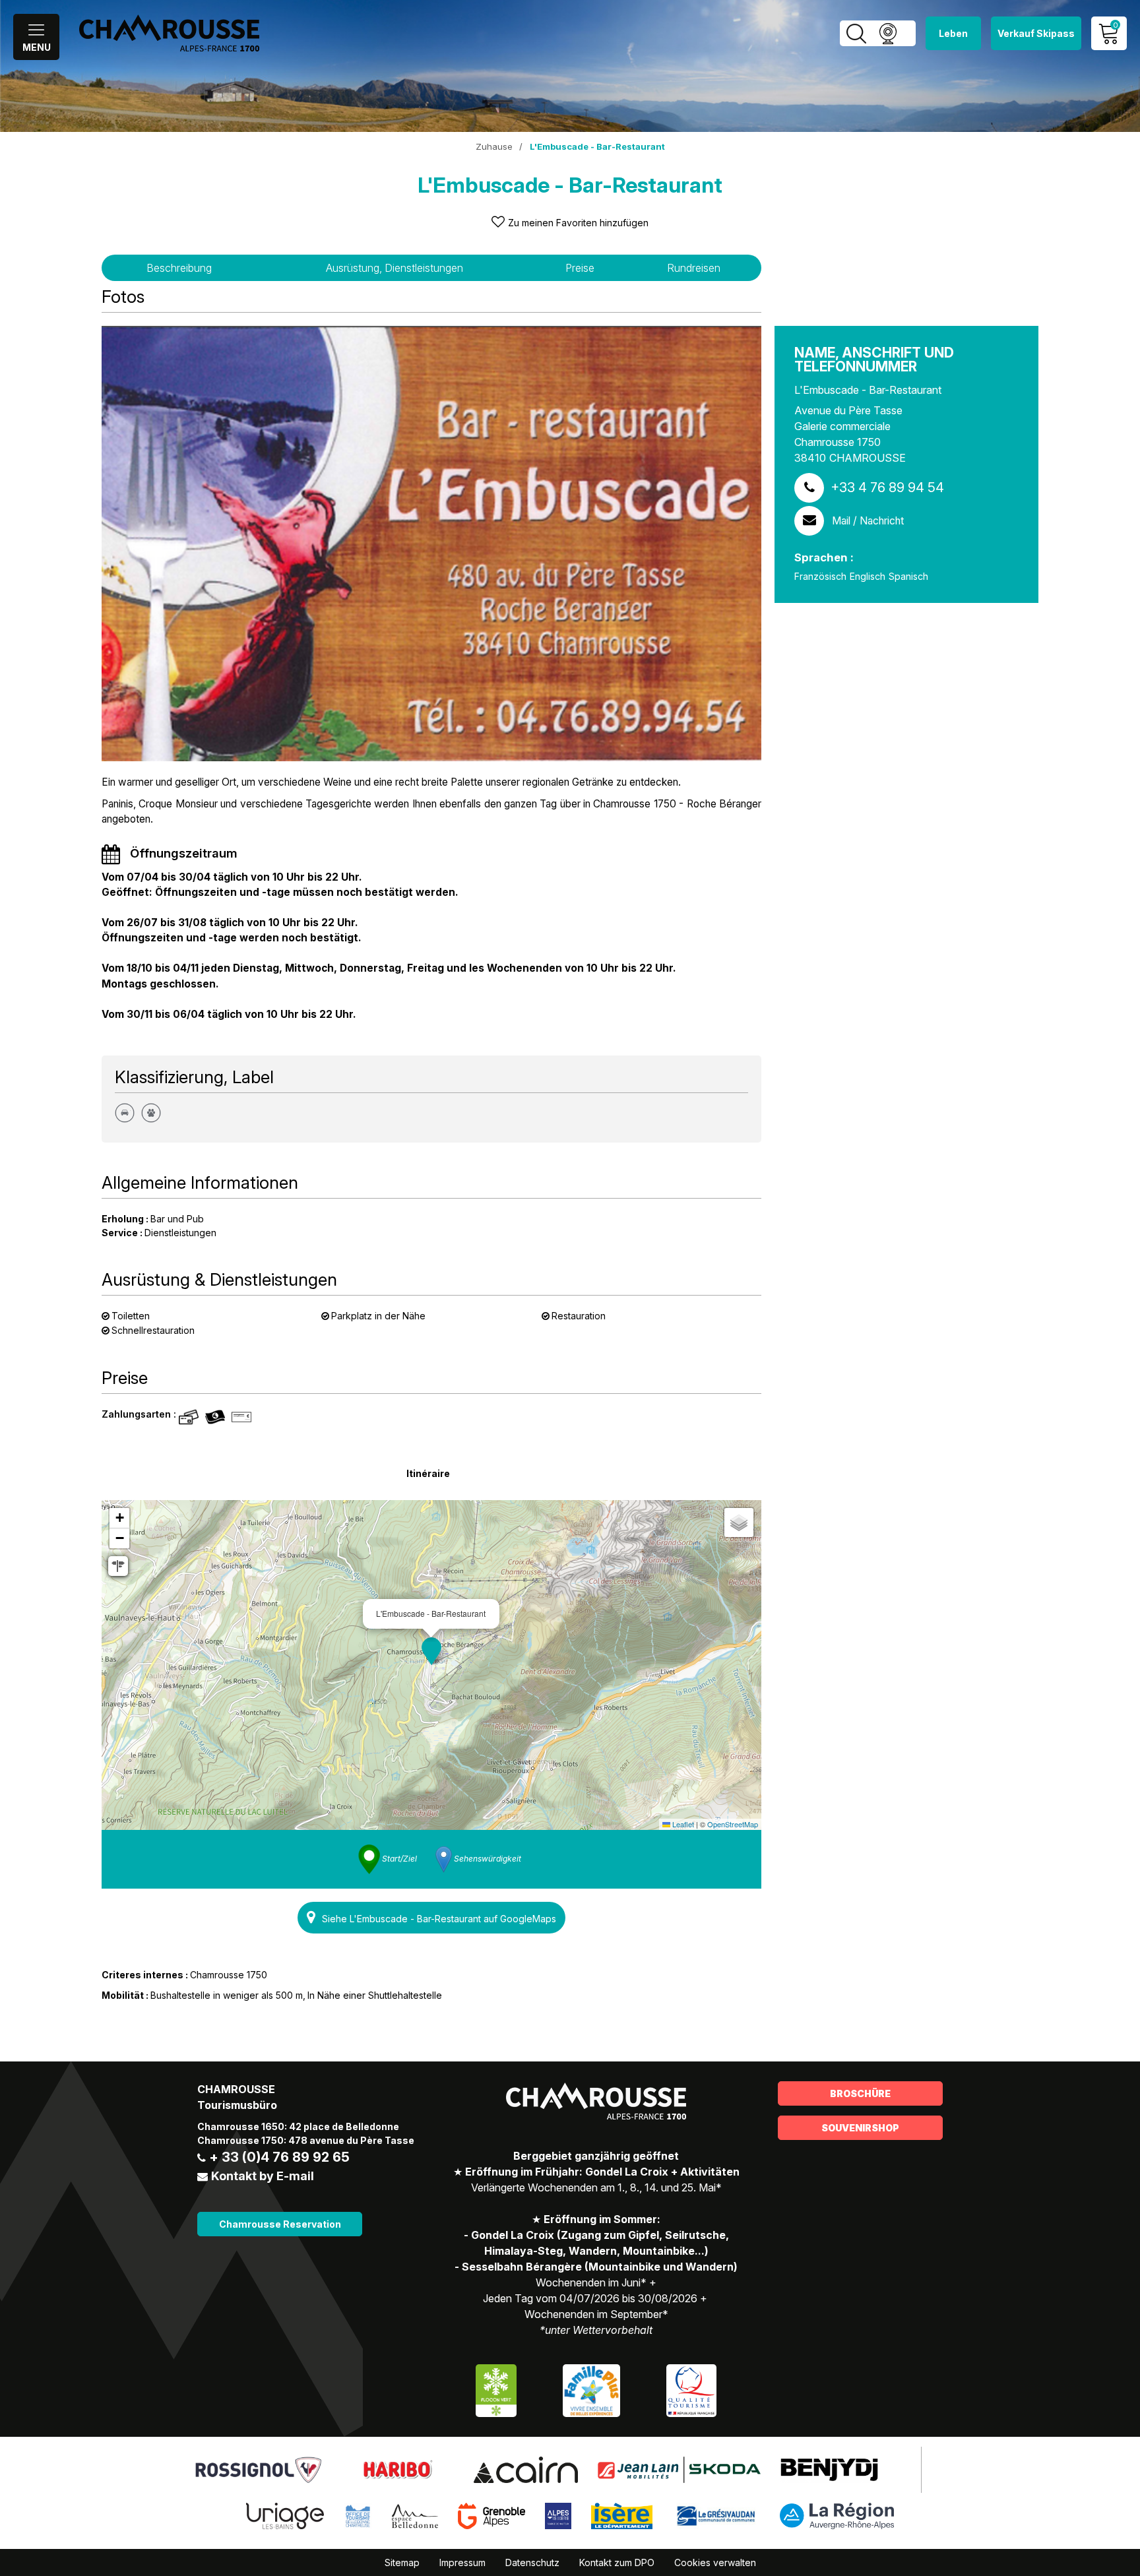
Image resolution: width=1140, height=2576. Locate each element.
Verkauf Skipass (1036, 33)
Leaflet (682, 1824)
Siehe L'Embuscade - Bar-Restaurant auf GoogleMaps (439, 1919)
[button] (431, 1651)
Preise (580, 268)
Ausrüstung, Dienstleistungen (395, 268)
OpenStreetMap (733, 1824)
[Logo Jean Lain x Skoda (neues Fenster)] (679, 2468)
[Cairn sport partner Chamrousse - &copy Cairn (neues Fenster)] (525, 2468)
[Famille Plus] (591, 2389)
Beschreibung (179, 268)
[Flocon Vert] (496, 2389)
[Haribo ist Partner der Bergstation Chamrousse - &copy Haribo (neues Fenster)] (397, 2468)
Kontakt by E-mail (263, 2176)
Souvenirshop (860, 2128)
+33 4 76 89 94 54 (887, 487)
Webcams (888, 33)
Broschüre (860, 2093)
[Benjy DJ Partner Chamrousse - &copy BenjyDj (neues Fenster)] (829, 2468)
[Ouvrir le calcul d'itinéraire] (118, 1566)
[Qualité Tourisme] (691, 2389)
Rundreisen (694, 268)
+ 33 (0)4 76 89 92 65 (279, 2157)
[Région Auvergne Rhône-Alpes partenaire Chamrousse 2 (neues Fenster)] (837, 2515)
